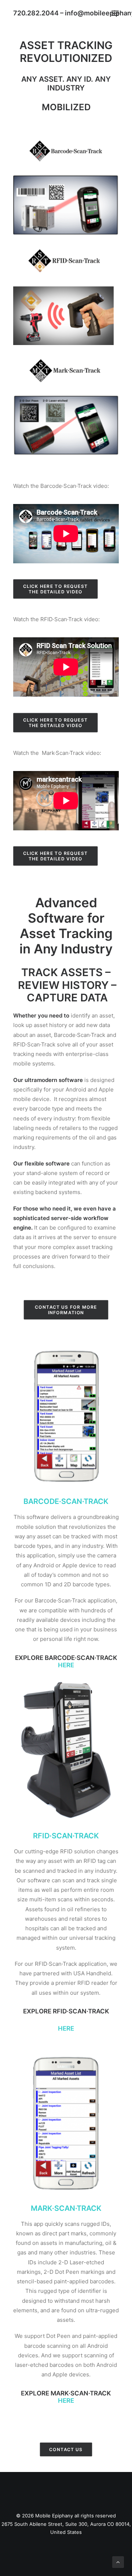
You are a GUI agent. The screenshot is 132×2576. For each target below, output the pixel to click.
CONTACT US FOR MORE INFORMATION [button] (67, 1310)
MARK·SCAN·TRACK (66, 2208)
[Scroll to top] (118, 2562)
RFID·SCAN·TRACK (66, 1836)
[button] (115, 13)
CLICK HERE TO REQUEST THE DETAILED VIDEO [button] (56, 589)
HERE (66, 2401)
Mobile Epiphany (54, 2516)
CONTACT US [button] (66, 2449)
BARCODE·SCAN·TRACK (66, 1501)
